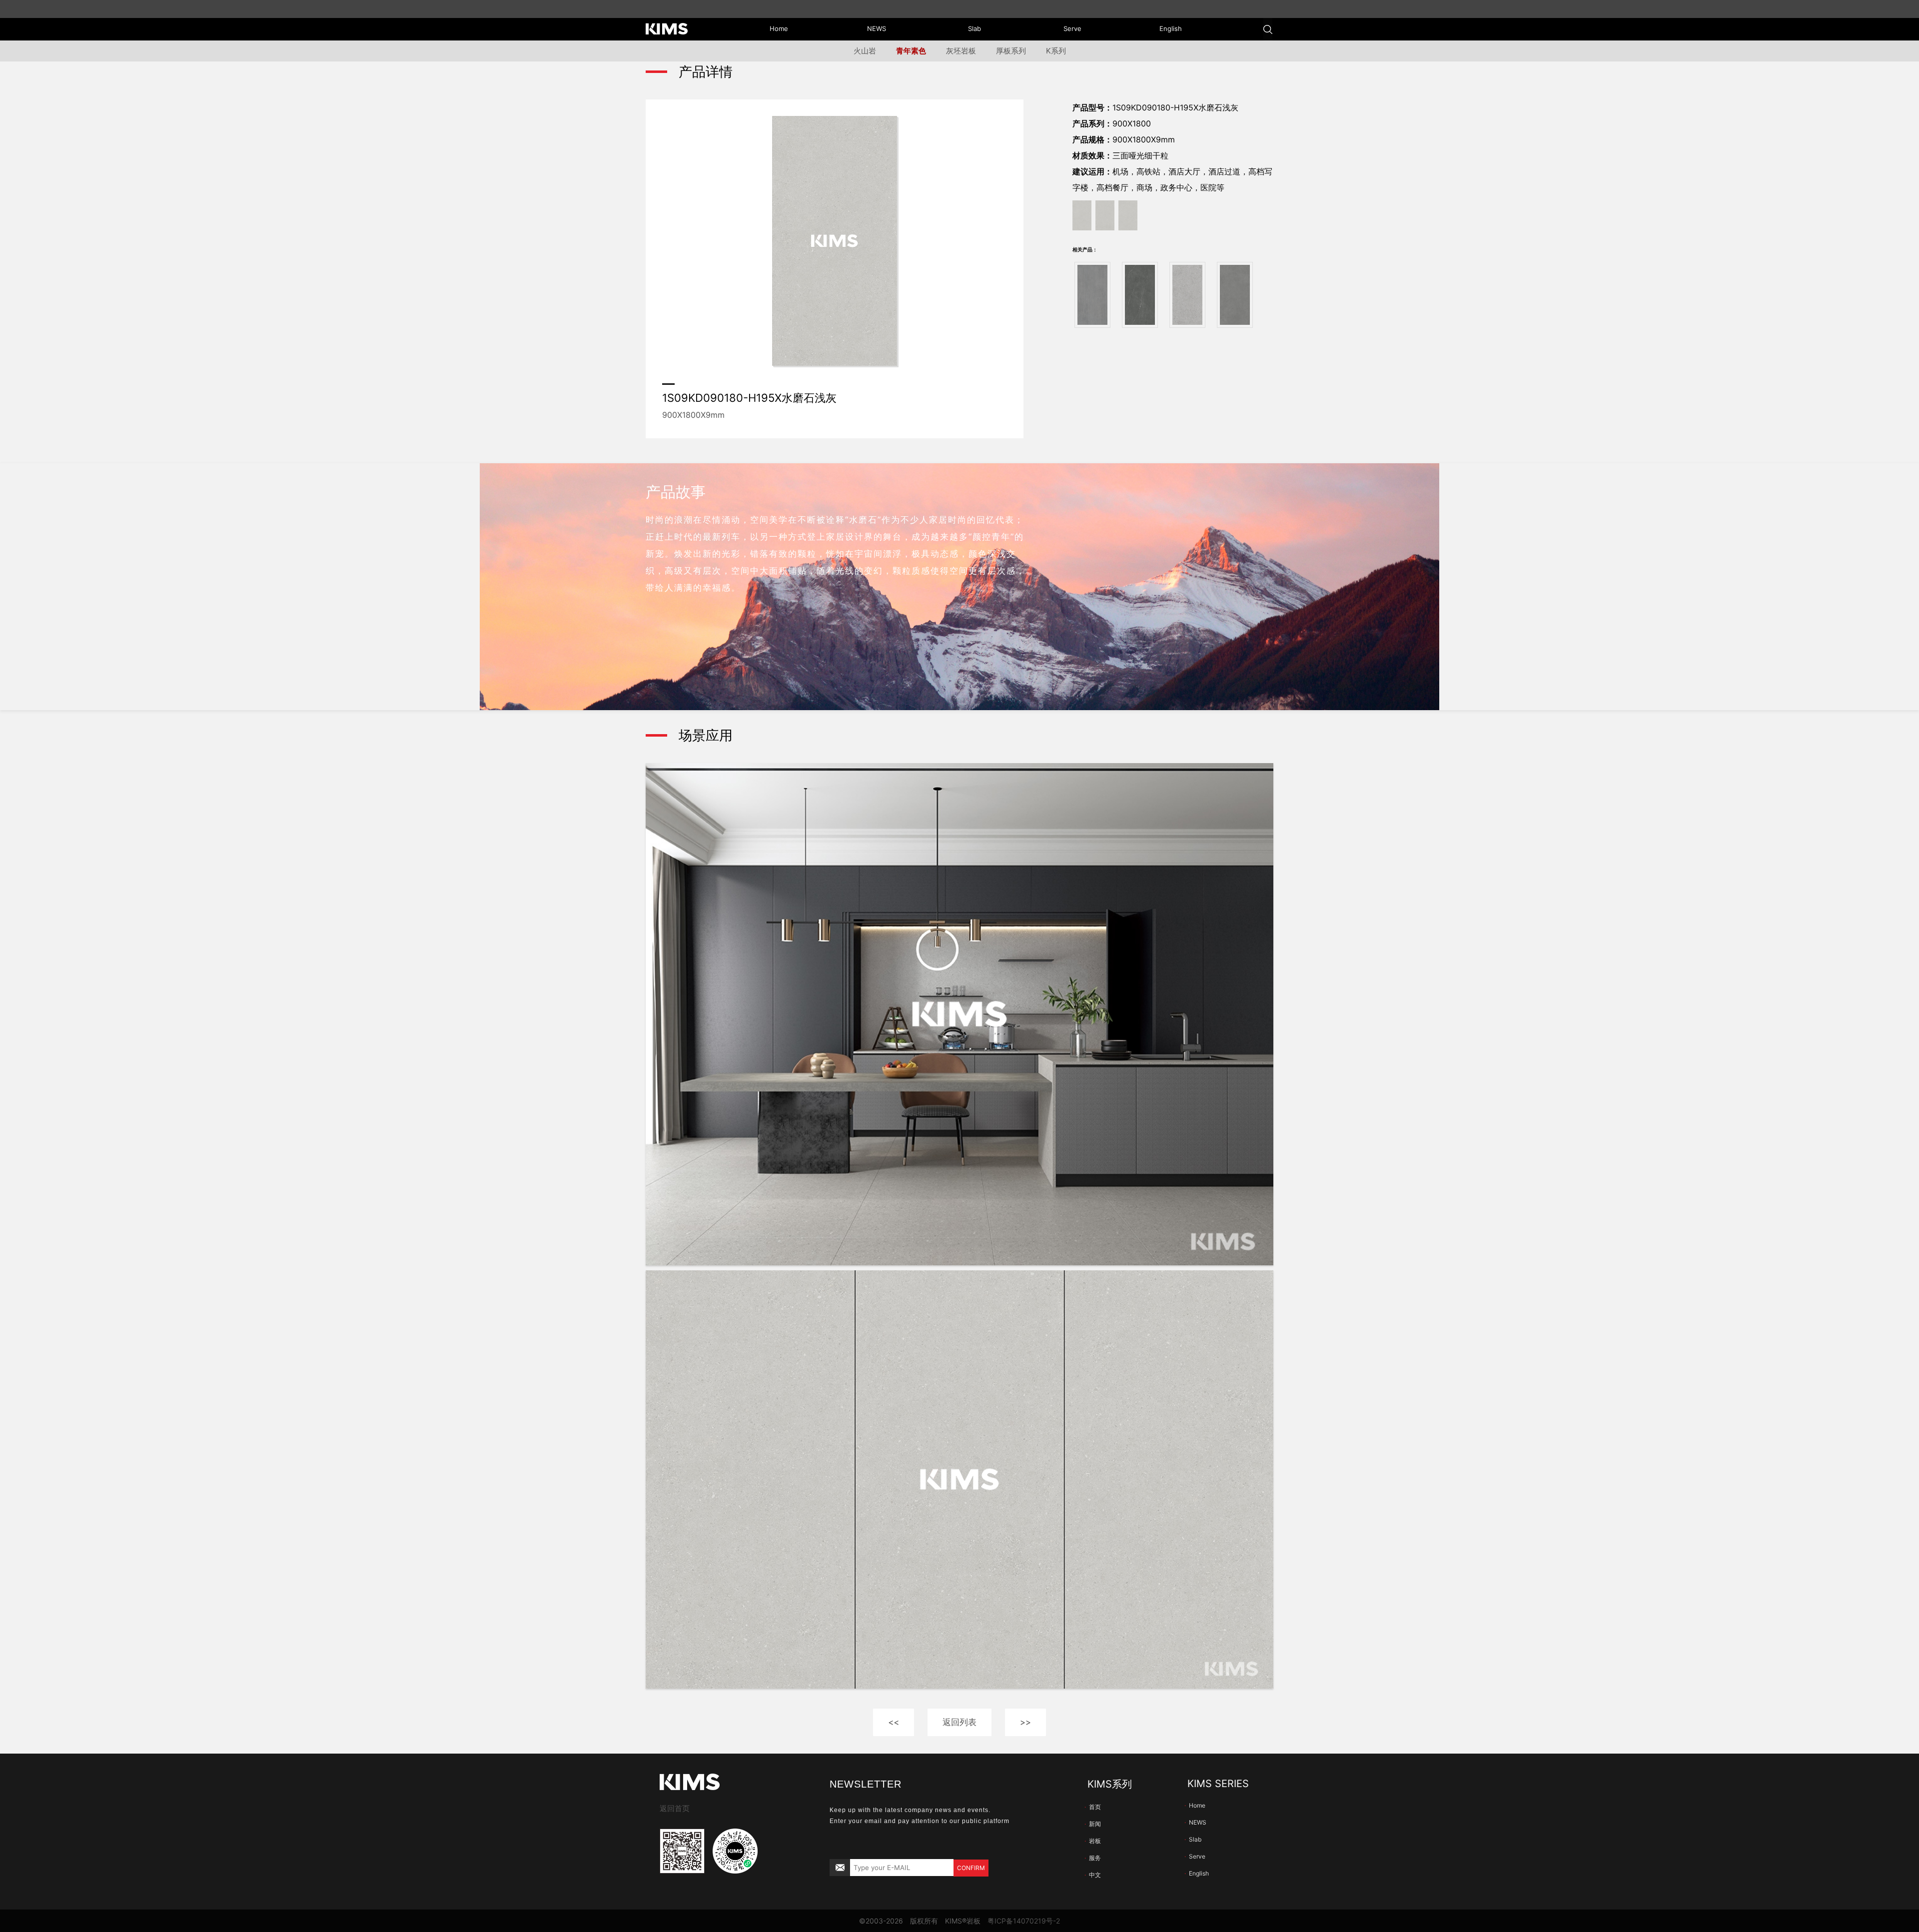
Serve (1195, 1856)
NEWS (1195, 1822)
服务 (1093, 1858)
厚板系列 (1011, 51)
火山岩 (865, 51)
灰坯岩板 (961, 51)
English (1197, 1873)
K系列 (1056, 51)
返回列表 (959, 1722)
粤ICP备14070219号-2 (1024, 1921)
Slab (1193, 1839)
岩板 (1093, 1841)
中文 (1093, 1875)
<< (894, 1722)
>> (1025, 1722)
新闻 (1093, 1824)
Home (1195, 1805)
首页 (1093, 1807)
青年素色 (911, 51)
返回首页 (675, 1808)
